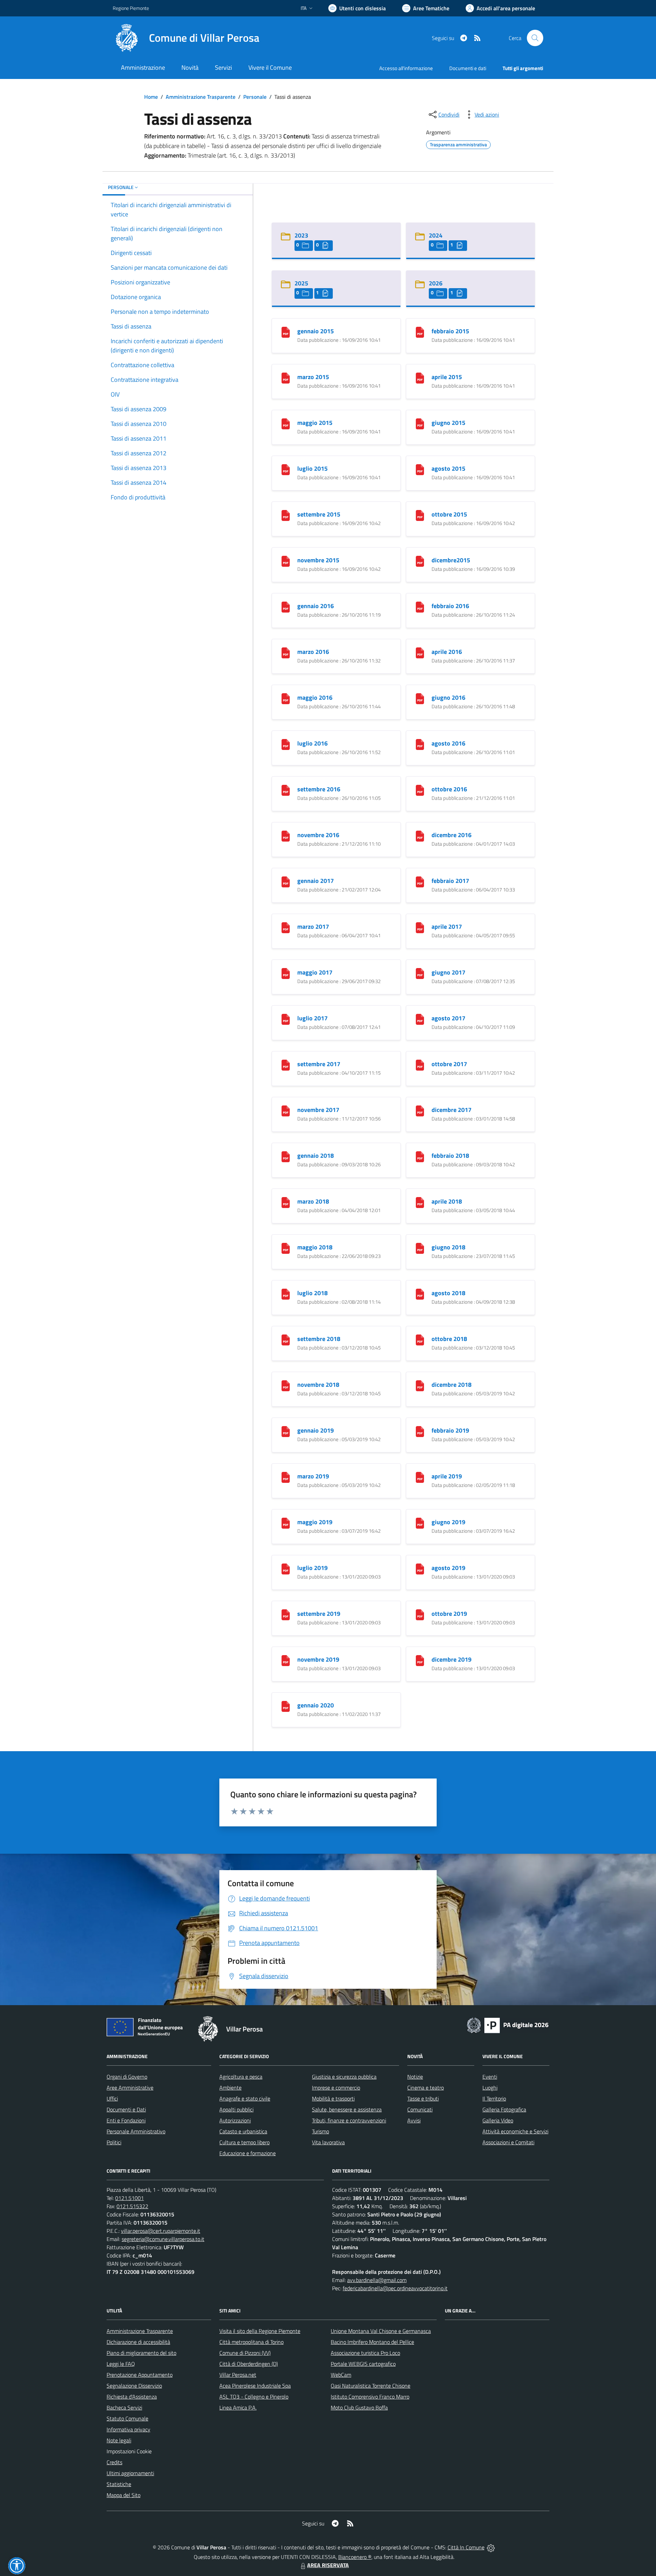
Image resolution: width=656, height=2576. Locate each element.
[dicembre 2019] (420, 1660)
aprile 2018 (447, 1201)
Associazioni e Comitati (508, 2142)
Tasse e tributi (423, 2098)
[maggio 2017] (286, 973)
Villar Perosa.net (238, 2375)
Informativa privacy (128, 2429)
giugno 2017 (448, 972)
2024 (436, 235)
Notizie (415, 2077)
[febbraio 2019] (420, 1431)
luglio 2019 (312, 1568)
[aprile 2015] (420, 377)
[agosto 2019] (420, 1568)
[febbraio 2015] (420, 331)
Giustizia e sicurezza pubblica (344, 2077)
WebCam (341, 2375)
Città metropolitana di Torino (251, 2342)
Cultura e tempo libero (244, 2142)
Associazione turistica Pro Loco (365, 2353)
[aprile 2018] (420, 1202)
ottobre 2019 (449, 1614)
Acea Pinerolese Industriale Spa (255, 2386)
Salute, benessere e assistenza (347, 2109)
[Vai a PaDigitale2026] (508, 2025)
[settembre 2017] (286, 1064)
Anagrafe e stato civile (245, 2098)
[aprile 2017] (420, 927)
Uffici (112, 2098)
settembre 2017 (319, 1064)
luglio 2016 (312, 743)
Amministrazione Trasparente (201, 97)
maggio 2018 (315, 1247)
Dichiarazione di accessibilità (138, 2342)
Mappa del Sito (124, 2495)
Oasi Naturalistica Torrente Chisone (371, 2386)
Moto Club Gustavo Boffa (359, 2407)
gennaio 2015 (316, 331)
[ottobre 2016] (420, 789)
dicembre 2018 (452, 1385)
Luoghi (490, 2088)
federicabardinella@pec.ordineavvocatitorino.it (395, 2288)
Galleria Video (498, 2120)
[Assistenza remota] (491, 2547)
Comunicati (420, 2109)
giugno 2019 (448, 1522)
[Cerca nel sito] (535, 38)
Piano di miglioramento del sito (141, 2353)
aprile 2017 (447, 927)
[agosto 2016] (420, 744)
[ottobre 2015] (420, 515)
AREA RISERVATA (328, 2565)
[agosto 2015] (420, 469)
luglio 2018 (312, 1293)
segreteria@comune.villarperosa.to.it (163, 2239)
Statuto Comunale (127, 2418)
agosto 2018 (448, 1293)
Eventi (490, 2077)
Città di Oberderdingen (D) (249, 2364)
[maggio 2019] (286, 1522)
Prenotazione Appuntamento (140, 2375)
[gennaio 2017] (286, 881)
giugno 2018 (448, 1247)
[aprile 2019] (420, 1477)
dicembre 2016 (452, 835)
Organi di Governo (127, 2077)
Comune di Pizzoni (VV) (245, 2353)
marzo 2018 (313, 1201)
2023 (301, 235)
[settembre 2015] (286, 515)
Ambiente (230, 2088)
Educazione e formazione (248, 2153)
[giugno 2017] (420, 973)
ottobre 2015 (449, 514)
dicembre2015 (451, 560)
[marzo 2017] (286, 927)
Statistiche (119, 2484)
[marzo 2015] (286, 377)
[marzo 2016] (286, 652)
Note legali (119, 2440)
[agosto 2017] (420, 1018)
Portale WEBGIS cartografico (363, 2364)
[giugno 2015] (420, 423)
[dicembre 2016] (420, 835)
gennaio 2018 (316, 1156)
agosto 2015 (448, 468)
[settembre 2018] (286, 1339)
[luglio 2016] (286, 744)
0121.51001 (129, 2198)
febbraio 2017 (450, 881)
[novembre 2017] (286, 1110)
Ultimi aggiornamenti (130, 2473)
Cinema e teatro (426, 2088)
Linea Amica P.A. (238, 2407)
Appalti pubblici (236, 2109)
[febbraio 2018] (420, 1156)
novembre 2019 (318, 1659)
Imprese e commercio (336, 2088)
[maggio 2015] (286, 423)
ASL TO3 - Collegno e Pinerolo (254, 2397)
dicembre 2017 (452, 1110)
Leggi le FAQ (121, 2364)
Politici (114, 2142)
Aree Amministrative (130, 2088)
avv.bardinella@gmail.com (377, 2280)
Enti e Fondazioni (126, 2120)
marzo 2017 (313, 927)
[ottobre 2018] (420, 1339)
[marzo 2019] (286, 1477)
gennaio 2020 (316, 1705)
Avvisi (414, 2120)
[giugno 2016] (420, 698)
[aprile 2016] (420, 652)
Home (151, 97)
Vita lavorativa (328, 2142)
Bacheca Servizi (124, 2407)
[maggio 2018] (286, 1247)
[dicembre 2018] (420, 1385)
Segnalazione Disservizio (134, 2386)
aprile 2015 (447, 377)
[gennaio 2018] (286, 1156)
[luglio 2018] (286, 1293)
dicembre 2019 (452, 1659)
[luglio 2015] (286, 469)
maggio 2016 (315, 697)
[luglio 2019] (286, 1568)
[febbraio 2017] (420, 881)
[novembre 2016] (286, 835)
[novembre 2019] (286, 1660)
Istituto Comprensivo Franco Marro (370, 2397)
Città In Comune (466, 2547)
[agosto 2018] (420, 1293)
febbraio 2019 (450, 1430)
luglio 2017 (312, 1018)
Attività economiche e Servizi (515, 2131)
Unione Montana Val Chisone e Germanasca (381, 2331)
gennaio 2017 (316, 881)
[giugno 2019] (420, 1522)
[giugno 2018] (420, 1247)
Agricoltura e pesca (241, 2077)
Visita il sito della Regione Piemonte (260, 2331)
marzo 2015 (313, 377)
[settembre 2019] (286, 1614)
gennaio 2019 (316, 1430)
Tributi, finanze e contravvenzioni (349, 2120)
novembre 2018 (318, 1385)
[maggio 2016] (286, 698)
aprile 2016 (447, 652)
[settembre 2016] (286, 789)
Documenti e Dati (126, 2109)
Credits (114, 2462)
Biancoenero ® (355, 2557)
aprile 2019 (447, 1476)
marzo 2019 (313, 1476)
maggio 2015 (315, 423)
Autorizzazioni (235, 2120)
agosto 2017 (448, 1018)
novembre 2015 (318, 560)
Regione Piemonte (131, 8)
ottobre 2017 (449, 1064)
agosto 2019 (448, 1568)
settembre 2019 (319, 1614)
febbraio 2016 (450, 606)
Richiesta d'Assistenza (132, 2397)
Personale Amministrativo (136, 2131)
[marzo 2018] (286, 1202)
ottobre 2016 (449, 789)
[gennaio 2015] (286, 331)
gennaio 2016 (316, 606)
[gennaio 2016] (286, 606)
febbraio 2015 (450, 331)
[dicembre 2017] (420, 1110)
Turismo (320, 2131)
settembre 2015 (319, 514)
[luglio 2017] (286, 1018)
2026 (436, 283)
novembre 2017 (318, 1110)
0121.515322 (132, 2206)
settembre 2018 (319, 1339)
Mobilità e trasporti (333, 2098)
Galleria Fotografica (504, 2109)
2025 (301, 283)
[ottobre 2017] (420, 1064)
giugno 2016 (448, 697)
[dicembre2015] (420, 560)
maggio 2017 (315, 972)
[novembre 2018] (286, 1385)
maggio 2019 (315, 1522)
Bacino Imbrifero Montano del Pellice (372, 2342)
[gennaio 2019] (286, 1431)
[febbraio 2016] (420, 606)
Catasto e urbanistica (243, 2131)
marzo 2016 (313, 652)
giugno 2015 (448, 423)
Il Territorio (494, 2098)
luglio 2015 (312, 468)
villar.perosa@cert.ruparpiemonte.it (161, 2231)
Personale (255, 97)
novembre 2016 (318, 835)
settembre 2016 (319, 789)
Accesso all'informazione (406, 68)
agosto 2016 (448, 743)
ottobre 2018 (449, 1339)
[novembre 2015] (286, 560)
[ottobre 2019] (420, 1614)
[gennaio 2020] (286, 1706)
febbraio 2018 (450, 1156)
